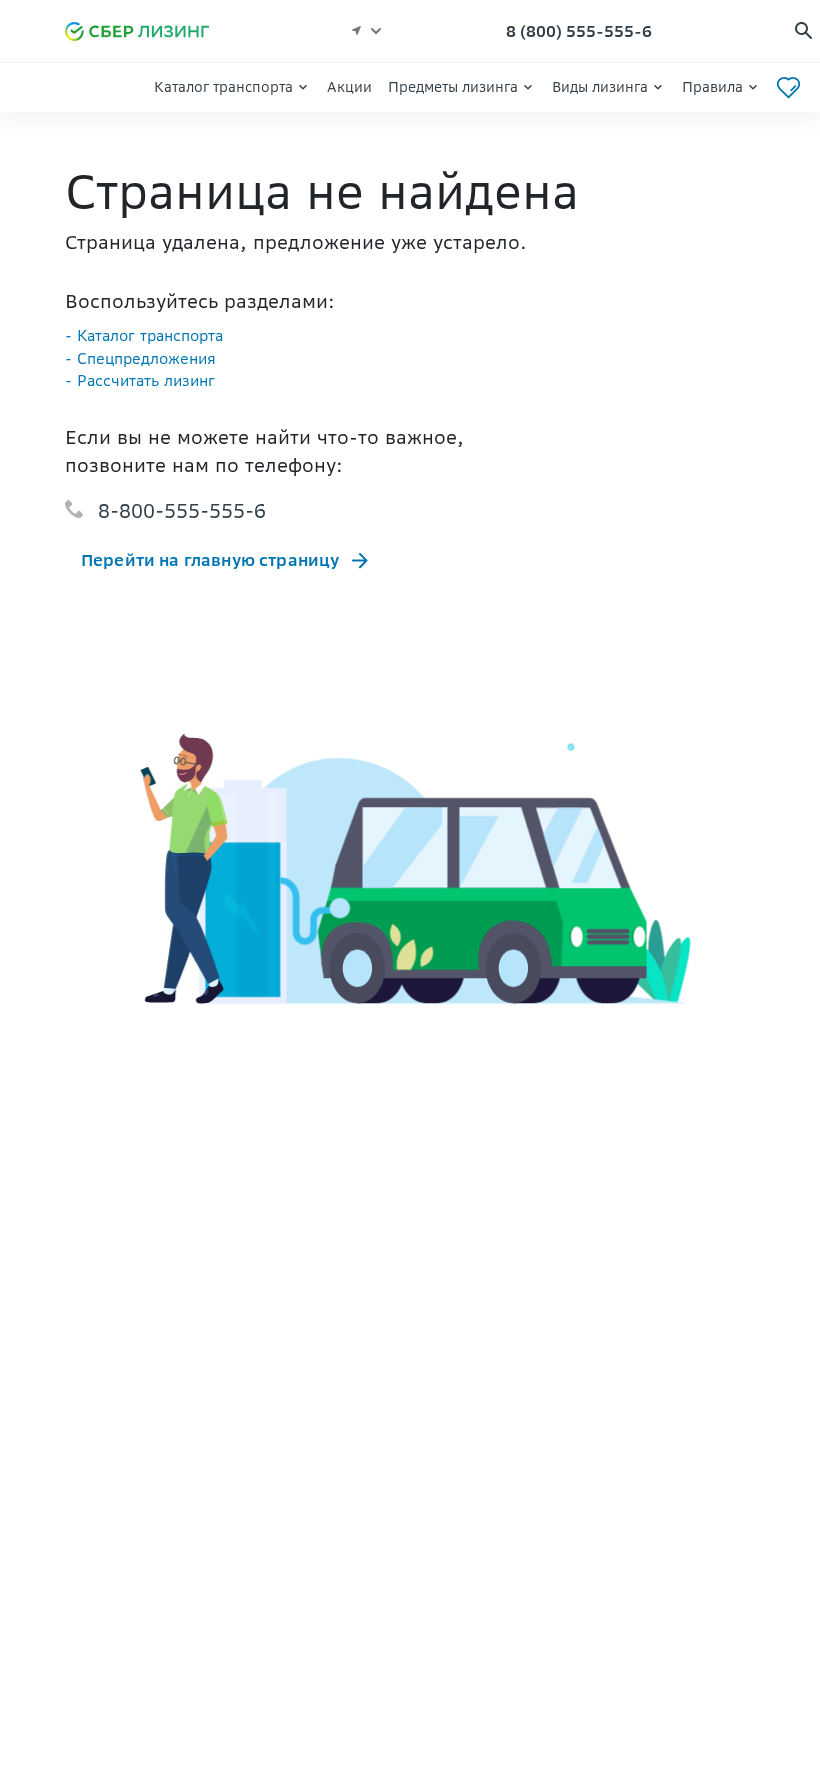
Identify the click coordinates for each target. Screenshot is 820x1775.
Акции (349, 87)
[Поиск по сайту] (803, 31)
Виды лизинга (600, 87)
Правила (712, 87)
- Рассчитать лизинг (140, 380)
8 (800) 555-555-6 (579, 31)
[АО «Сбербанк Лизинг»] (146, 31)
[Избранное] (788, 87)
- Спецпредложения (140, 358)
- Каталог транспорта (144, 335)
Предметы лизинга (453, 87)
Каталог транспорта (223, 87)
